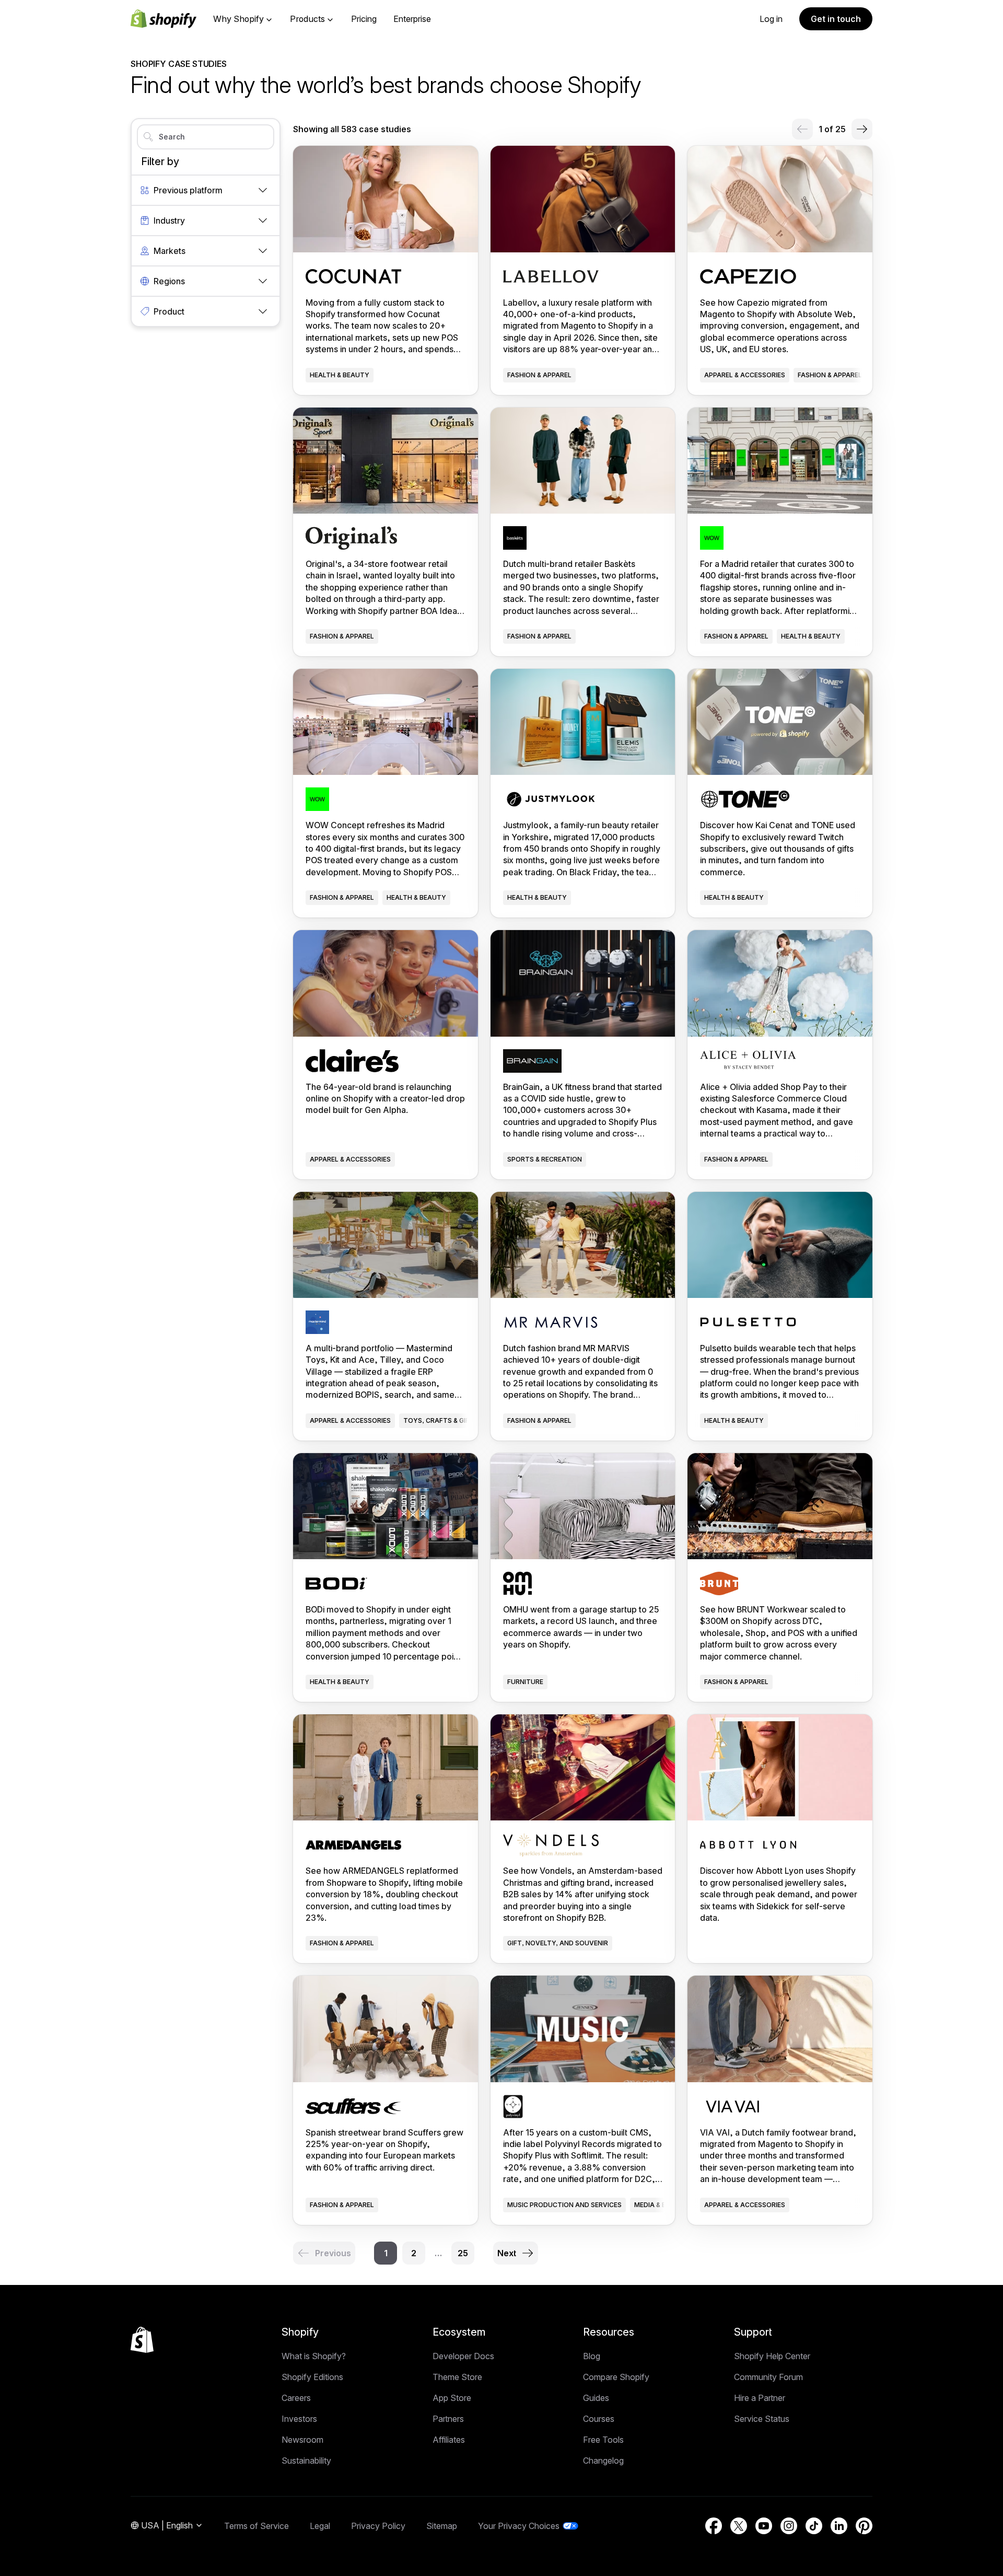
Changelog (603, 2461)
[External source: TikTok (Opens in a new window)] (814, 2526)
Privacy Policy (378, 2526)
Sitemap (442, 2526)
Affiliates (449, 2440)
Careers (296, 2398)
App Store (452, 2398)
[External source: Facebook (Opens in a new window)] (714, 2526)
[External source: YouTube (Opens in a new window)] (764, 2526)
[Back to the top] (142, 2340)
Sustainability (306, 2461)
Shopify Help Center (772, 2356)
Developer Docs (463, 2356)
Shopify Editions (312, 2377)
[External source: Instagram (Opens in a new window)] (789, 2526)
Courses (599, 2419)
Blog (592, 2356)
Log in (771, 19)
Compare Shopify (616, 2377)
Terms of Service (256, 2526)
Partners (448, 2419)
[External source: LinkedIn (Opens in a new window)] (839, 2526)
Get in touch (836, 19)
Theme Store (457, 2377)
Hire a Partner (760, 2398)
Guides (596, 2398)
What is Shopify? (314, 2356)
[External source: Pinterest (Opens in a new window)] (864, 2526)
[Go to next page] (862, 129)
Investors (299, 2419)
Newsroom (302, 2440)
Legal (320, 2526)
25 (463, 2253)
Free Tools (603, 2440)
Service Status (762, 2419)
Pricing (364, 19)
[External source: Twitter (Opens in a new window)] (739, 2526)
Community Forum (768, 2377)
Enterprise (412, 19)
